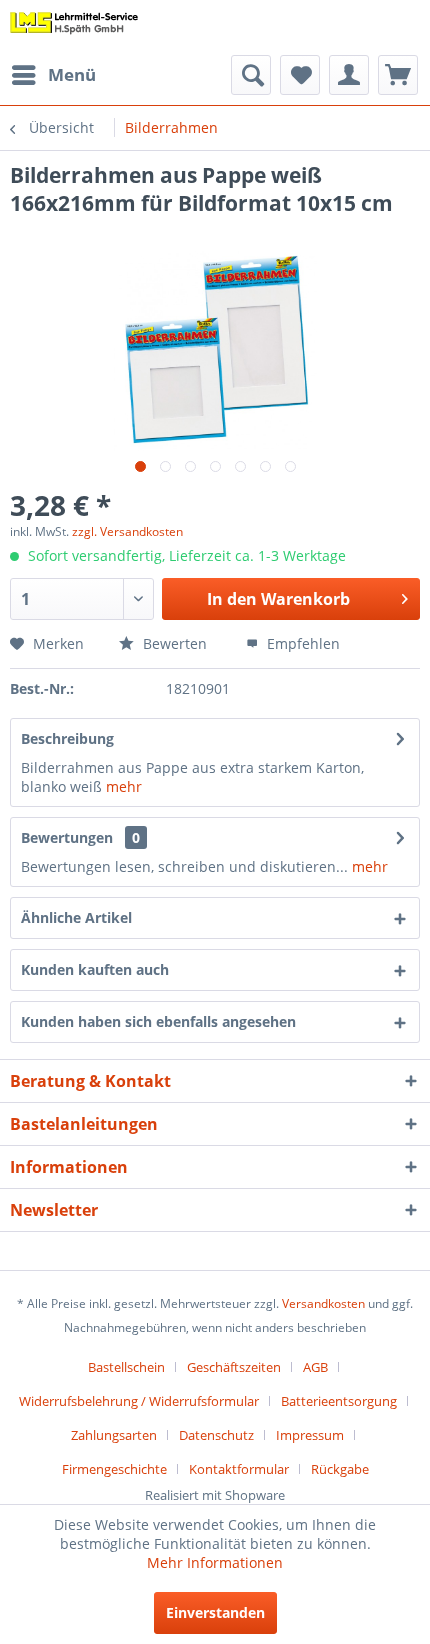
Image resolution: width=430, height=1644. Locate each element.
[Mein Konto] (349, 75)
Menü (72, 74)
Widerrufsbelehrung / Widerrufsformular (139, 1401)
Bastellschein (126, 1367)
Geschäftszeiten (234, 1367)
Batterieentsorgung (339, 1401)
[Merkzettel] (300, 75)
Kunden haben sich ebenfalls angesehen (158, 1021)
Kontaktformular (239, 1469)
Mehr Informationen (215, 1562)
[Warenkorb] (398, 75)
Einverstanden (215, 1612)
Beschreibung (67, 738)
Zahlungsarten (114, 1435)
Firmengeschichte (114, 1469)
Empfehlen (301, 643)
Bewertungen (67, 837)
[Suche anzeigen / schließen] (251, 75)
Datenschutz (216, 1435)
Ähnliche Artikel (76, 917)
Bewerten (173, 643)
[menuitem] (53, 75)
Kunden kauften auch (95, 969)
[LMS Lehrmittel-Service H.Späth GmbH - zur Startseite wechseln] (74, 27)
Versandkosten (323, 1303)
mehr (124, 786)
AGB (315, 1367)
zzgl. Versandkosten (127, 531)
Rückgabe (340, 1469)
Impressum (310, 1435)
